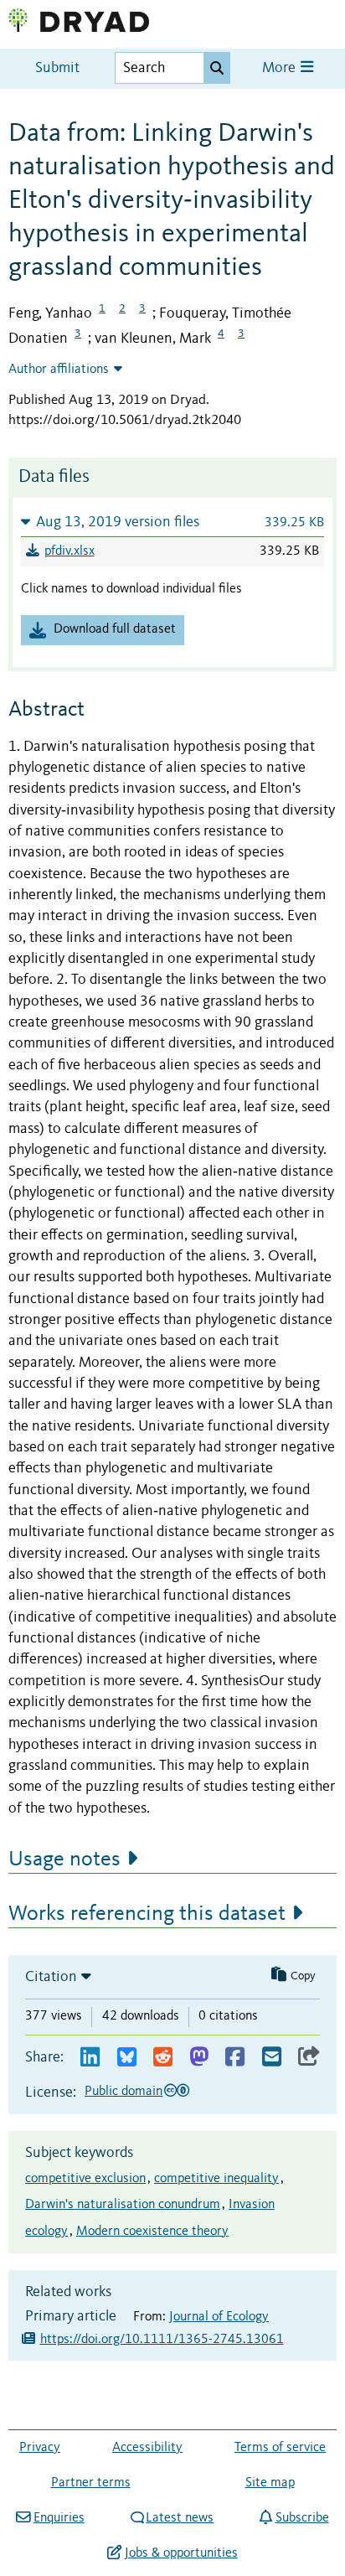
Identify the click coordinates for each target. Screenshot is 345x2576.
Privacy (40, 2448)
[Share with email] (272, 2058)
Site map (270, 2483)
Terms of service (280, 2448)
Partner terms (91, 2483)
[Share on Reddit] (163, 2058)
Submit (57, 68)
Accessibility (147, 2448)
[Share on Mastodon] (199, 2058)
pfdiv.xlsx (70, 551)
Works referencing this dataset (147, 1914)
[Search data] (217, 68)
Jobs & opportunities (181, 2553)
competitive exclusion (85, 2179)
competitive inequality (216, 2179)
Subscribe (302, 2518)
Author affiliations (59, 370)
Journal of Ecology (219, 2317)
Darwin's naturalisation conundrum (123, 2205)
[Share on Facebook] (235, 2058)
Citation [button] (51, 1977)
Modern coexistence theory (152, 2232)
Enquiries (59, 2518)
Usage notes (64, 1860)
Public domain (124, 2092)
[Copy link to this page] (309, 2058)
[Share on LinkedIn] (90, 2058)
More (281, 68)
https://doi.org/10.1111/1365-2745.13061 (162, 2340)
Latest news (180, 2518)
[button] (172, 522)
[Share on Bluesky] (127, 2058)
